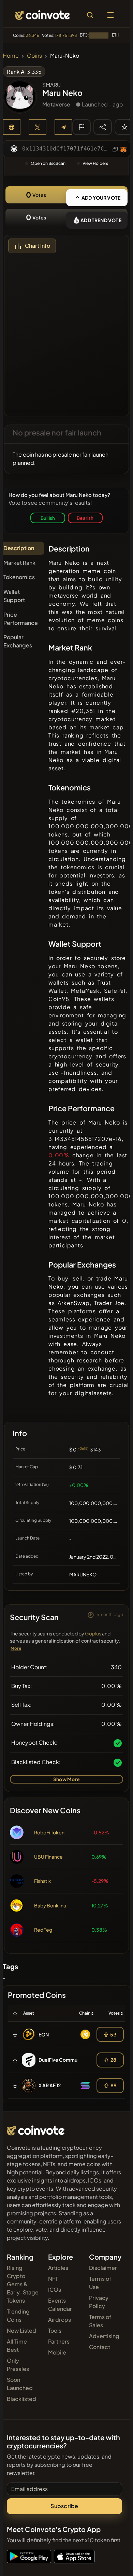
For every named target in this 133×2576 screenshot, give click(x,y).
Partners (59, 2341)
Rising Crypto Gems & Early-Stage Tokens (23, 2284)
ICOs (55, 2289)
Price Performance (21, 619)
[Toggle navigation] (110, 15)
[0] (124, 127)
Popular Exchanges (18, 641)
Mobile (57, 2352)
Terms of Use (100, 2283)
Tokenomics (19, 577)
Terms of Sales (100, 2321)
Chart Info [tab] (38, 246)
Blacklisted (21, 2399)
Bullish (48, 518)
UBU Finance (48, 1857)
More (16, 1648)
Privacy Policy (99, 2302)
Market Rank (19, 563)
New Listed (21, 2330)
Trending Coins (18, 2315)
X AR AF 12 (50, 2085)
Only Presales (18, 2365)
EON (44, 2034)
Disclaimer (103, 2268)
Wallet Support (14, 596)
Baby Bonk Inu (50, 1905)
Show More (66, 1779)
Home (11, 55)
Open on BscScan (48, 163)
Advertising (104, 2336)
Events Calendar (60, 2305)
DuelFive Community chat (68, 2060)
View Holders (95, 163)
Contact (100, 2347)
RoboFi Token (49, 1832)
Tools (55, 2330)
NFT (53, 2279)
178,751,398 (66, 35)
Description (19, 548)
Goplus (93, 1633)
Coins (34, 55)
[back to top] (113, 2561)
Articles (58, 2268)
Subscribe (64, 2506)
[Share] (103, 127)
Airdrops (60, 2320)
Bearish (85, 518)
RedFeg (43, 1930)
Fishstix (42, 1881)
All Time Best (17, 2345)
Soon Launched (20, 2384)
